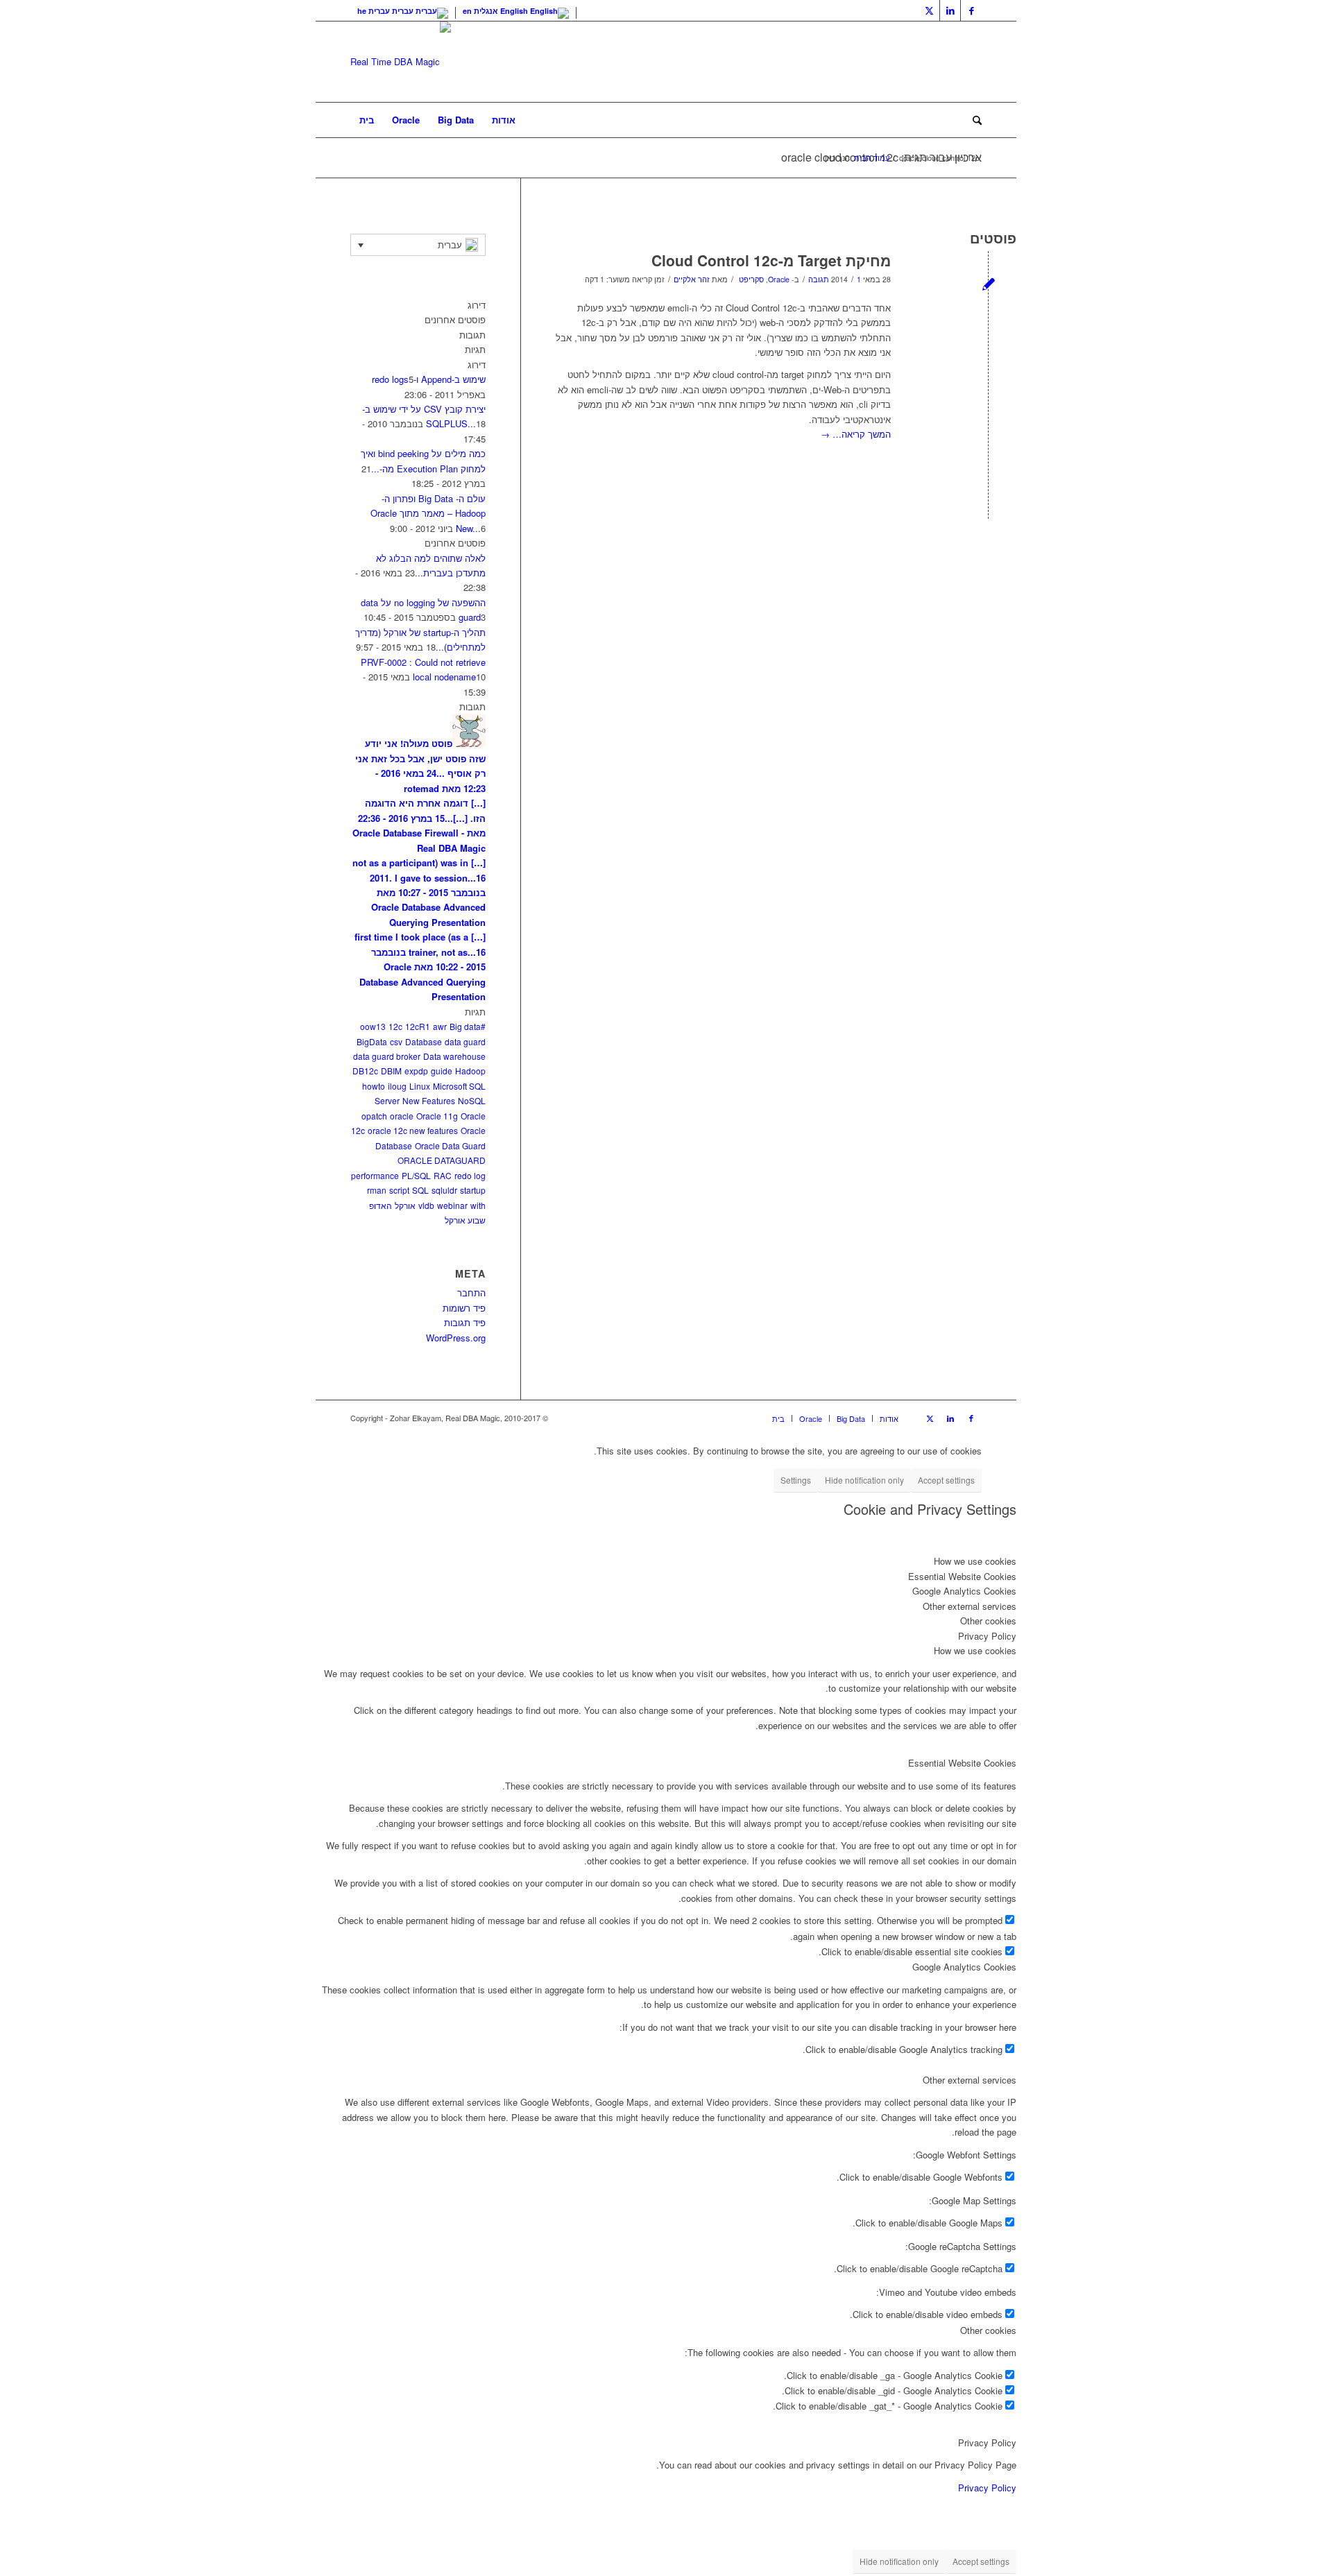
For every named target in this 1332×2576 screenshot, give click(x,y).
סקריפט (751, 279)
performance (375, 1175)
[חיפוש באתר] (973, 120)
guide (442, 1071)
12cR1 (418, 1026)
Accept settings (946, 1480)
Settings (796, 1480)
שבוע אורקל (465, 1220)
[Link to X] (929, 10)
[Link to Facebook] (971, 10)
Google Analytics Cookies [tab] (964, 1591)
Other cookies (988, 2330)
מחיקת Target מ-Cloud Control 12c (771, 260)
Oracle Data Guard (450, 1145)
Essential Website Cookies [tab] (962, 1576)
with (478, 1205)
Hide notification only (864, 1480)
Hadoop (470, 1071)
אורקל (405, 1205)
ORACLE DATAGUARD (442, 1160)
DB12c (365, 1071)
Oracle (779, 279)
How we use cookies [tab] (975, 1561)
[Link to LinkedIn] (950, 10)
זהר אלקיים (692, 279)
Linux (420, 1086)
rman (377, 1190)
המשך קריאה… (856, 434)
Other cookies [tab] (988, 1621)
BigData (372, 1041)
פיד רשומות (464, 1308)
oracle (402, 1116)
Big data (465, 1026)
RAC (443, 1175)
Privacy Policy (987, 2442)
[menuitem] (367, 120)
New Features (429, 1100)
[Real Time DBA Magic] (401, 62)
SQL (420, 1190)
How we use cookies (975, 1650)
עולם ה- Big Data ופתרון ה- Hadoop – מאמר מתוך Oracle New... (428, 513)
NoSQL (472, 1100)
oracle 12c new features (413, 1130)
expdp (416, 1071)
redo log (470, 1175)
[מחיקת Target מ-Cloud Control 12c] (988, 283)
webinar (452, 1205)
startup (473, 1190)
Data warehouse (454, 1056)
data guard (465, 1041)
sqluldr (444, 1190)
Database (424, 1041)
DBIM (391, 1071)
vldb (426, 1205)
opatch (374, 1116)
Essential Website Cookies (962, 1763)
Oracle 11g (437, 1116)
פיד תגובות (465, 1322)
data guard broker (387, 1056)
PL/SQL (416, 1175)
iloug (397, 1086)
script (399, 1190)
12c (395, 1026)
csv (396, 1041)
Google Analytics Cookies (964, 1967)
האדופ (381, 1205)
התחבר (471, 1293)
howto (374, 1086)
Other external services (970, 2080)
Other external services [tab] (970, 1606)
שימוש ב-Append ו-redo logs (429, 379)
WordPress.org (456, 1338)
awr (440, 1026)
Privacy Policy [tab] (987, 1636)
